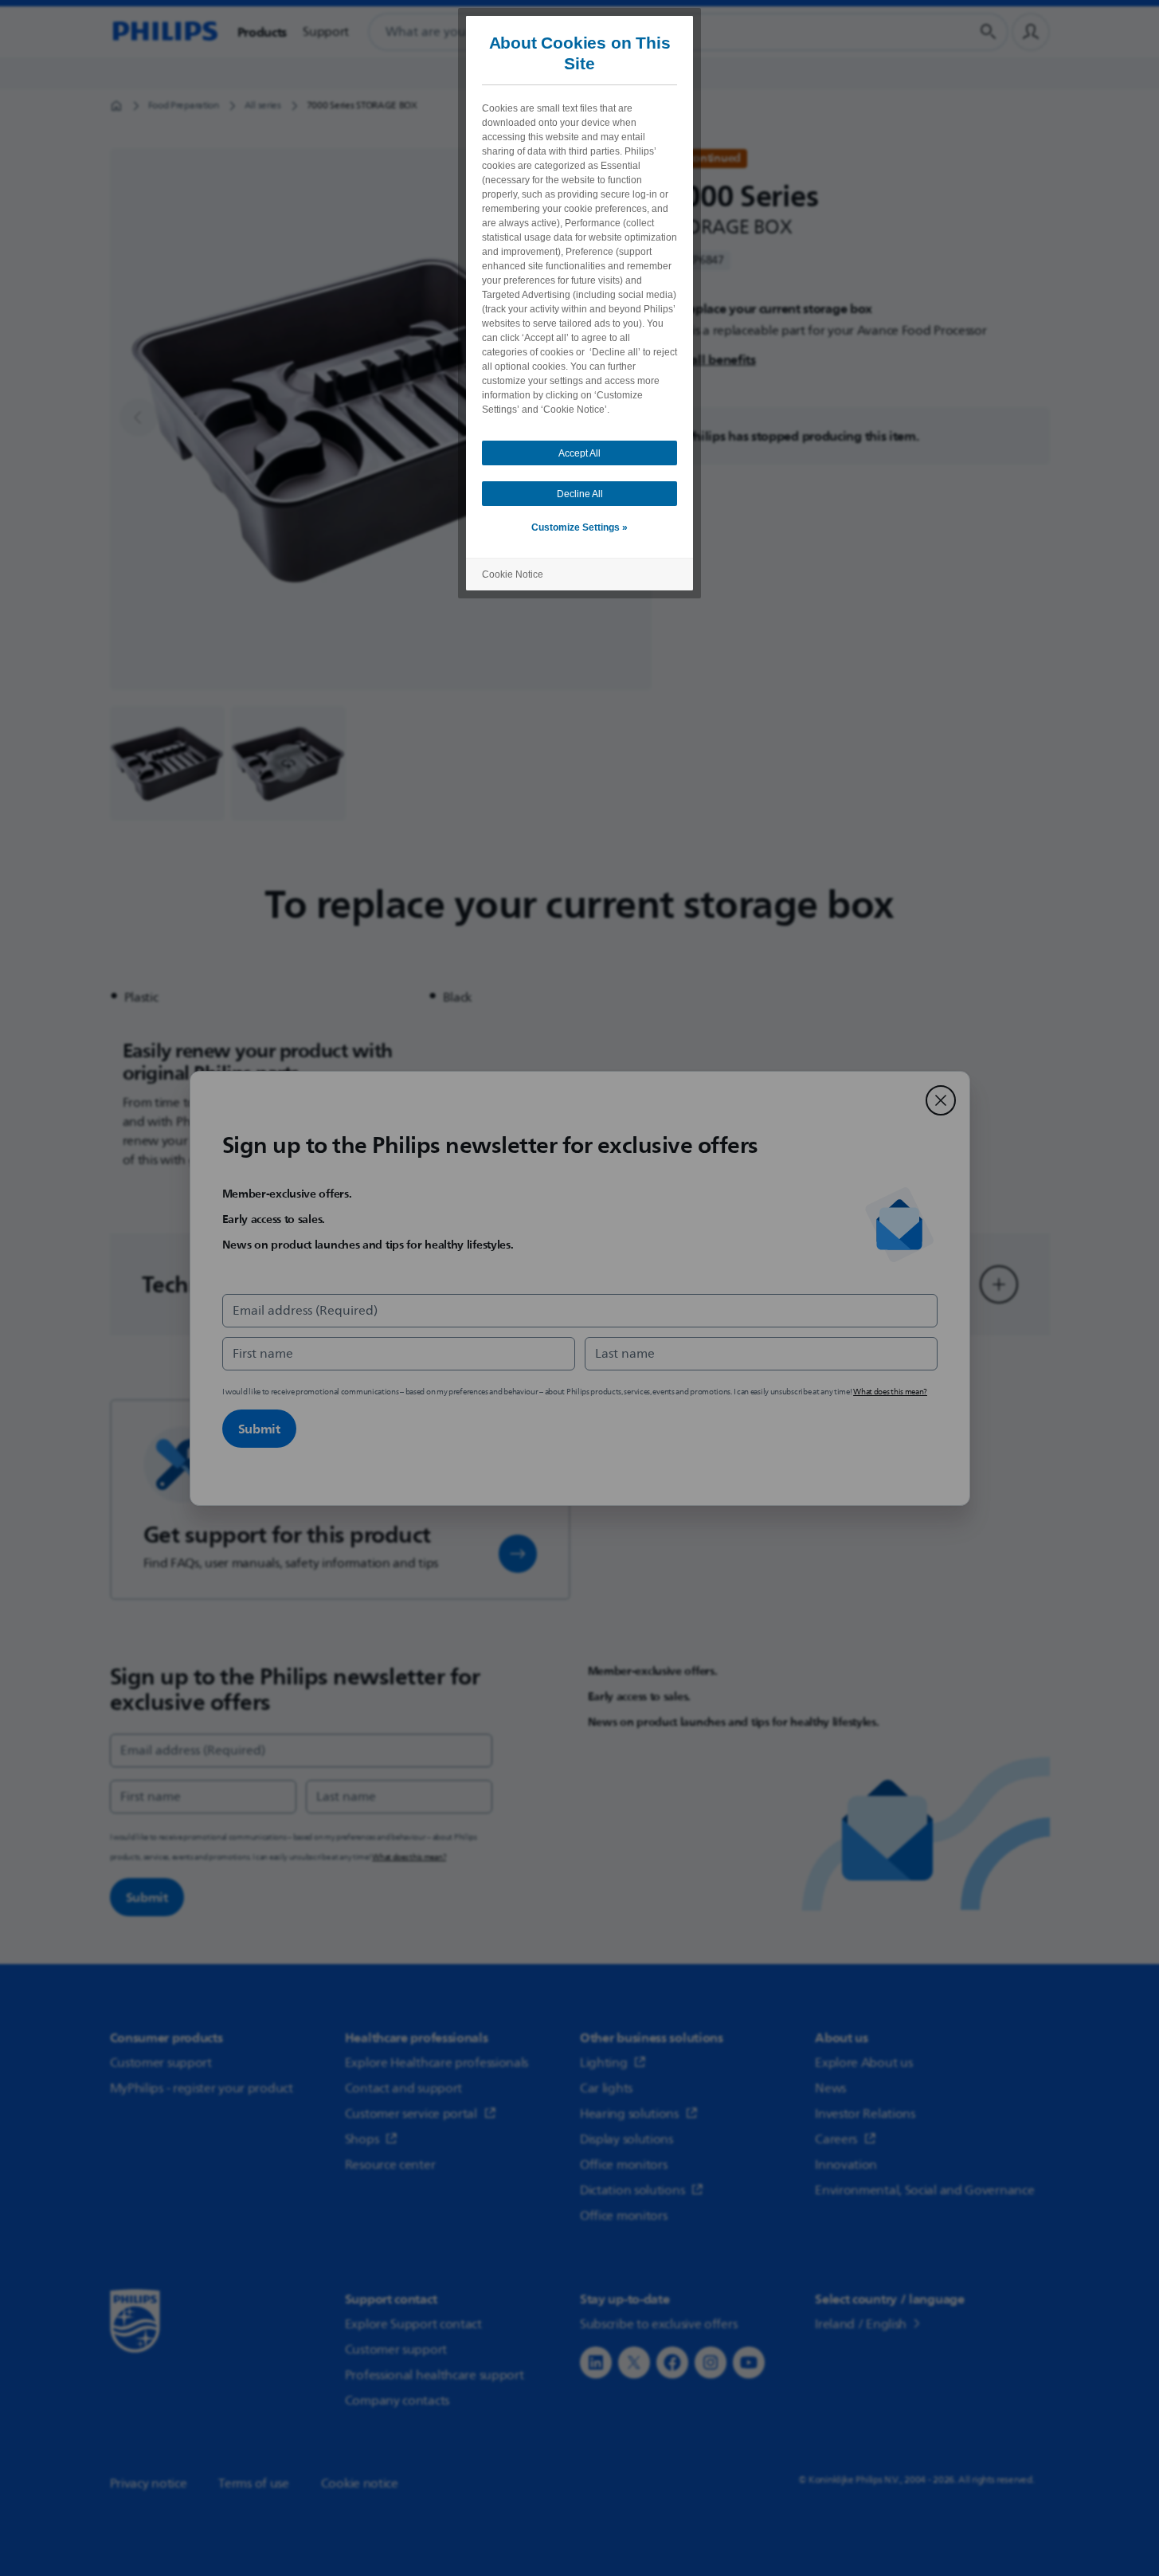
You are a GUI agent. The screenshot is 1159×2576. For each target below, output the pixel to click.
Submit (259, 1429)
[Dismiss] (941, 1100)
